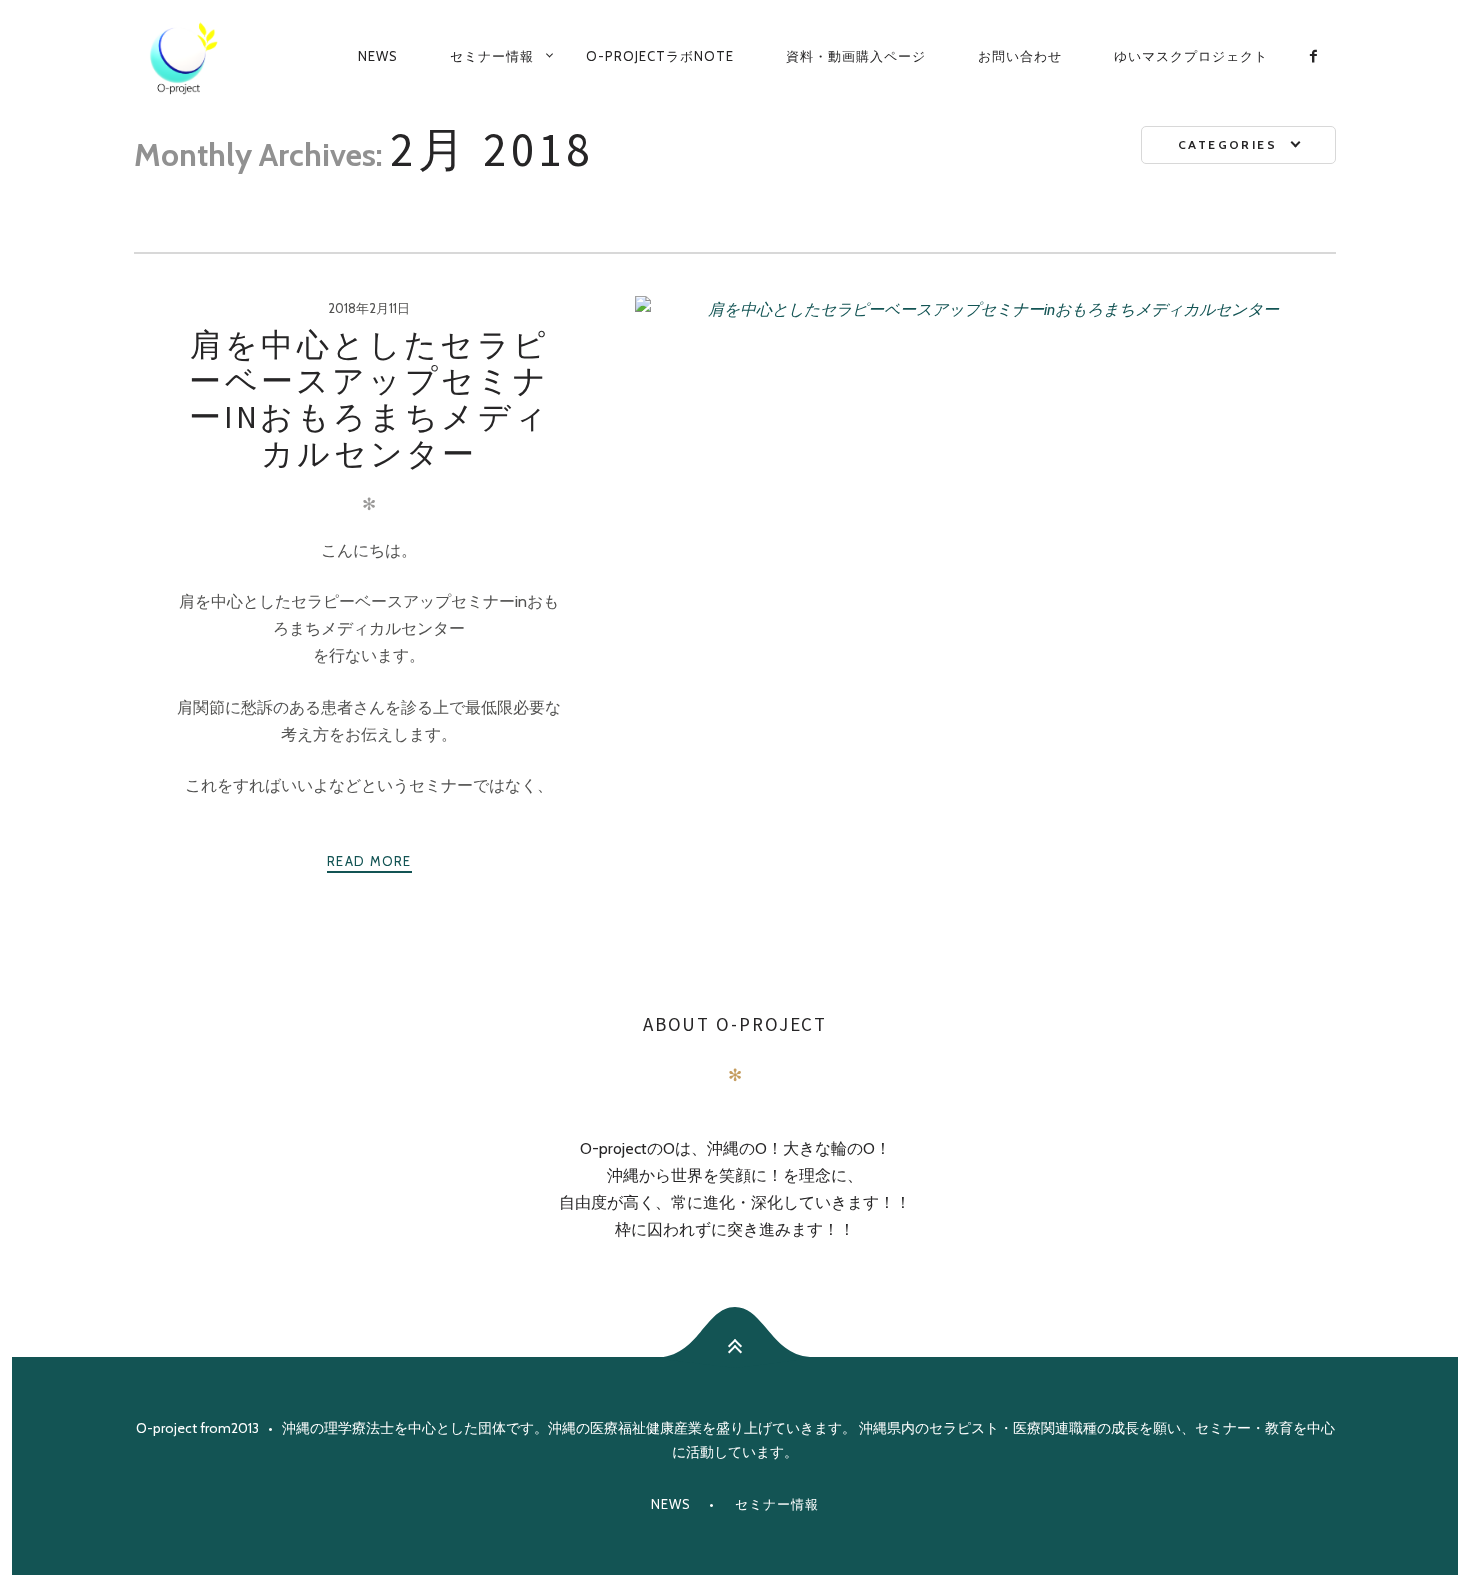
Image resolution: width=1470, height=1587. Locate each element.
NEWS (378, 56)
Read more (369, 861)
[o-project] (183, 57)
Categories (1227, 144)
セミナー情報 (492, 56)
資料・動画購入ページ (856, 56)
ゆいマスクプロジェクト (1191, 56)
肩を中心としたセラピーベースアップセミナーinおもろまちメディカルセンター (369, 399)
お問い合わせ (1020, 56)
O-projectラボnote (660, 56)
